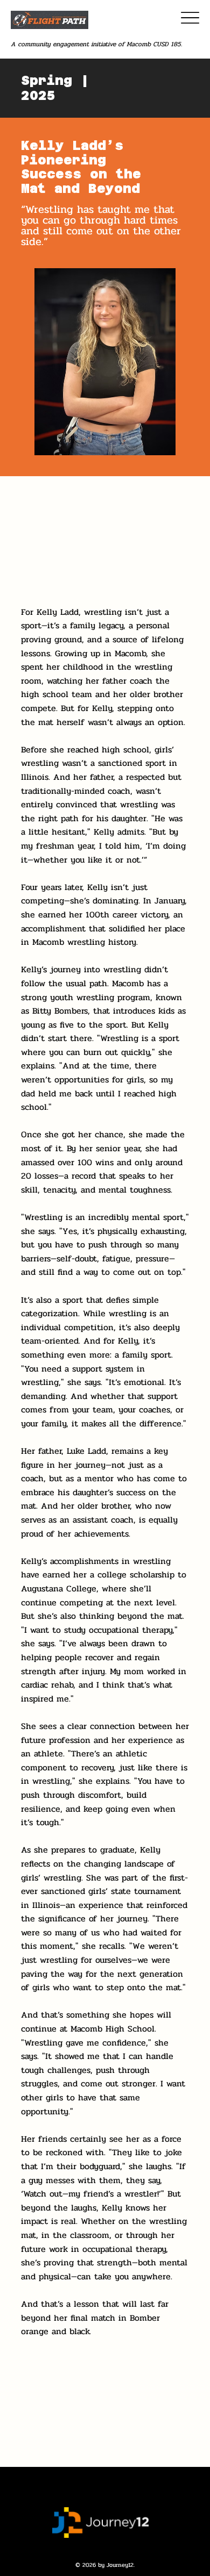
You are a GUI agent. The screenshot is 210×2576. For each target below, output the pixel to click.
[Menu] (190, 17)
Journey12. (121, 2565)
